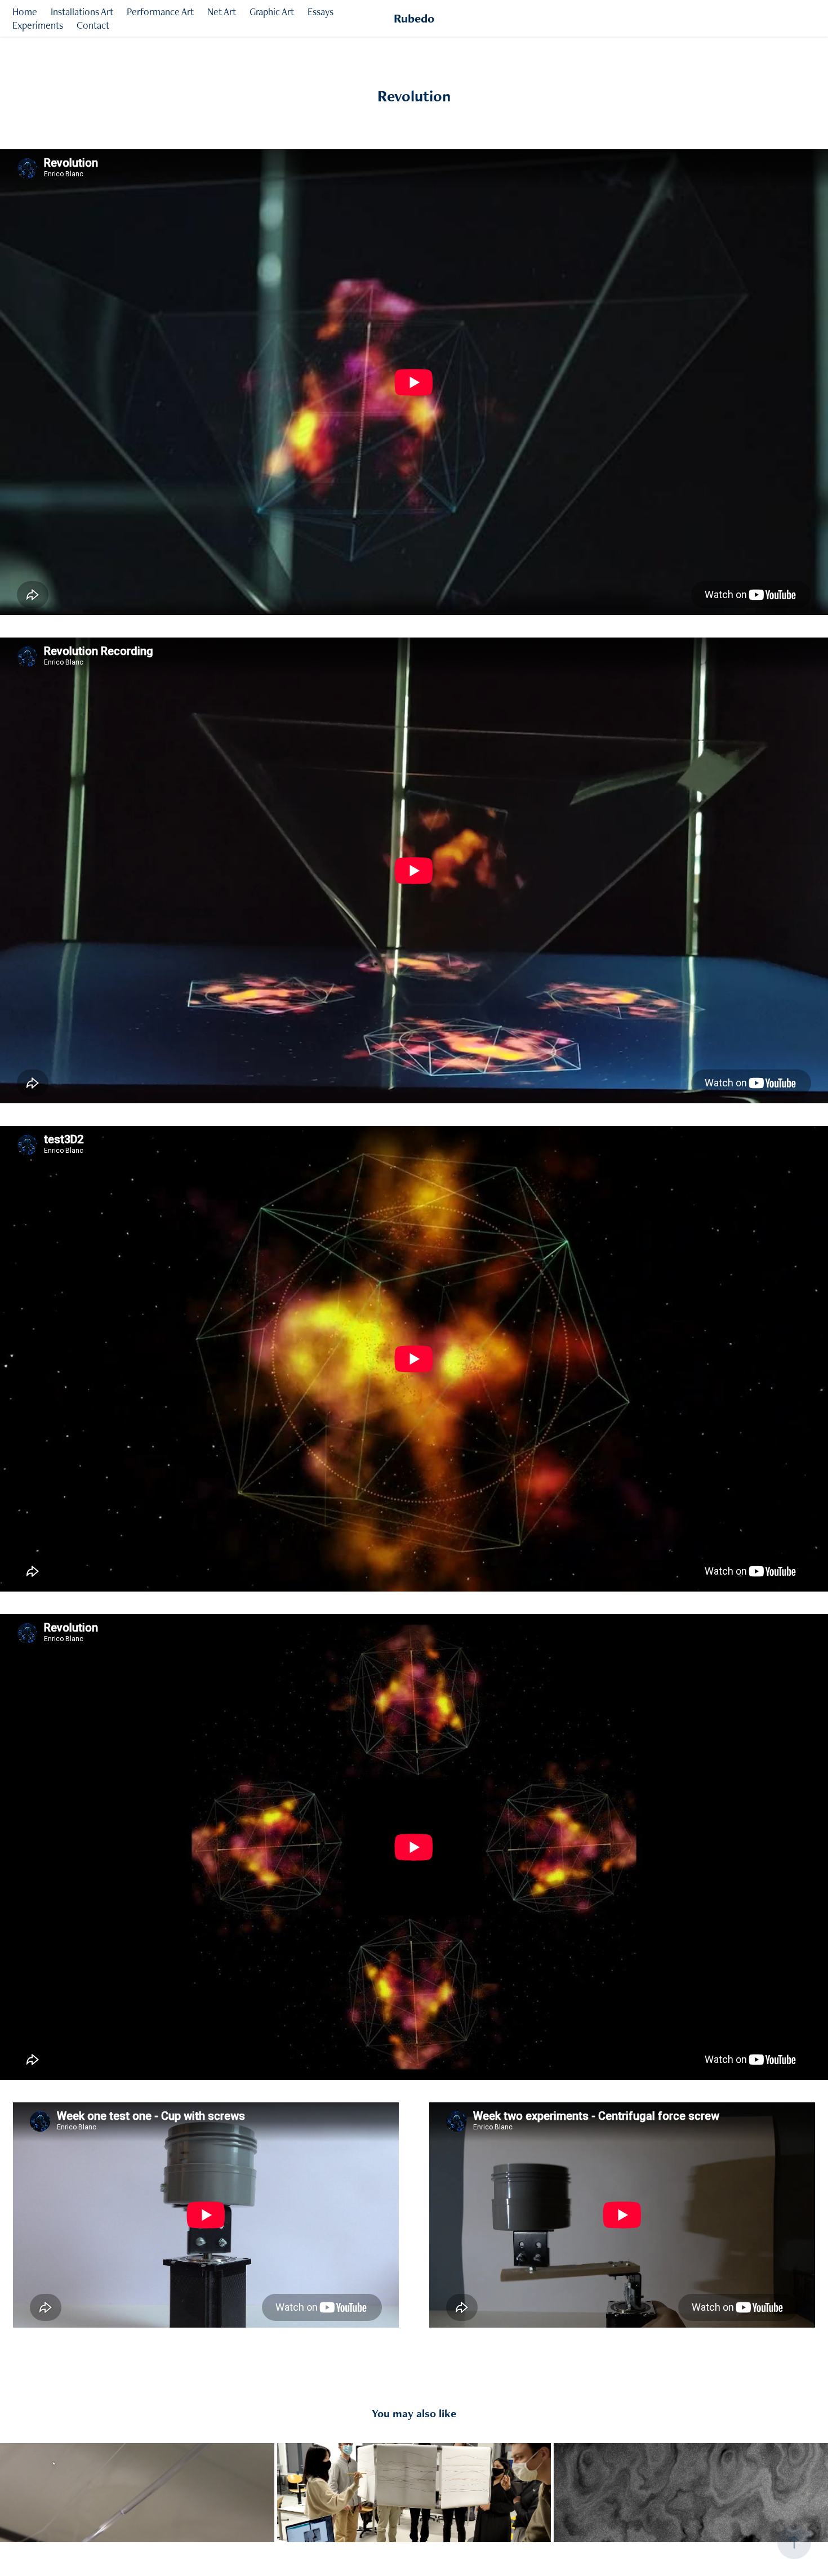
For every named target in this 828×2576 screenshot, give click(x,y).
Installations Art (82, 12)
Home (25, 12)
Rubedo (414, 18)
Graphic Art (272, 12)
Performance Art (160, 12)
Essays (320, 12)
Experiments (38, 25)
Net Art (222, 12)
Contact (93, 25)
